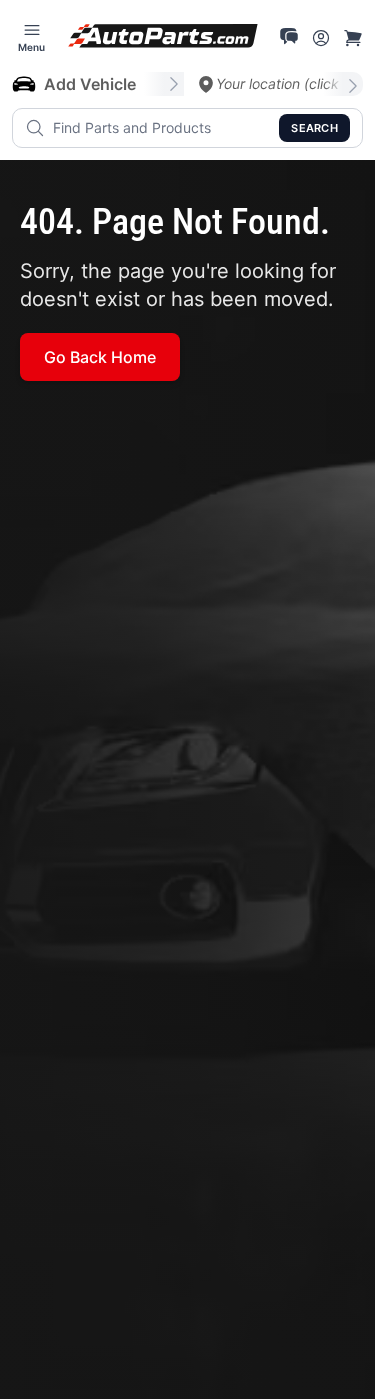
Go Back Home (100, 357)
